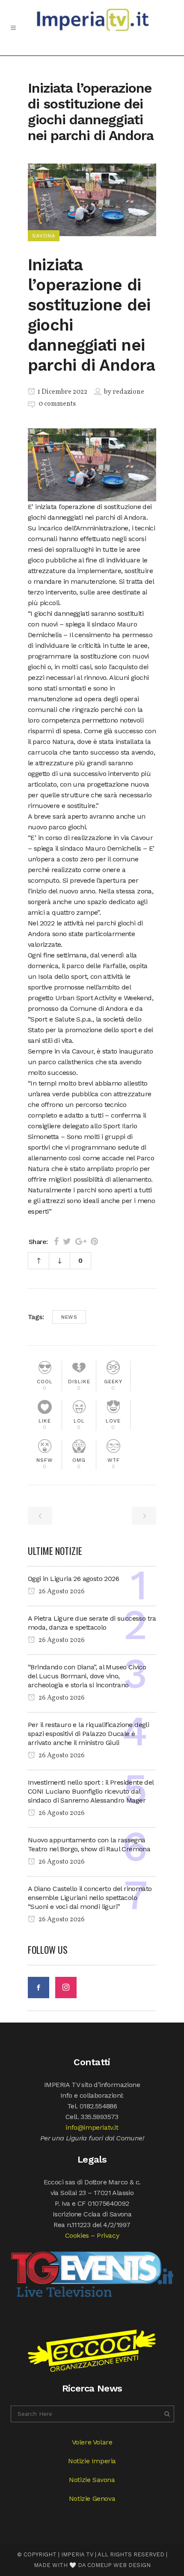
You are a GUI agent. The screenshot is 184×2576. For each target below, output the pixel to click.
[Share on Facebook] (56, 1241)
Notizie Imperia (92, 2461)
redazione (128, 392)
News (69, 1317)
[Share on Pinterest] (94, 1241)
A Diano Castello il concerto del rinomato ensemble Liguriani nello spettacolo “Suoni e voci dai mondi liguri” (90, 1898)
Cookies (77, 2235)
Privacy (108, 2235)
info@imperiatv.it (92, 2127)
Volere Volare (92, 2442)
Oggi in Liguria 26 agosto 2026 (73, 1579)
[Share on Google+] (81, 1241)
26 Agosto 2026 (61, 1592)
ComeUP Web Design (119, 2565)
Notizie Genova (92, 2498)
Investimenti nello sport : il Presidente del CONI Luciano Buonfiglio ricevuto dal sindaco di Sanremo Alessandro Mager (91, 1791)
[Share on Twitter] (67, 1241)
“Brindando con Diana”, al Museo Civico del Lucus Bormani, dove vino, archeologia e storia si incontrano (87, 1676)
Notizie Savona (92, 2480)
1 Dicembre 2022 (62, 392)
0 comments (57, 404)
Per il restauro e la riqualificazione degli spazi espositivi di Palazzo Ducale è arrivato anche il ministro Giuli (88, 1734)
